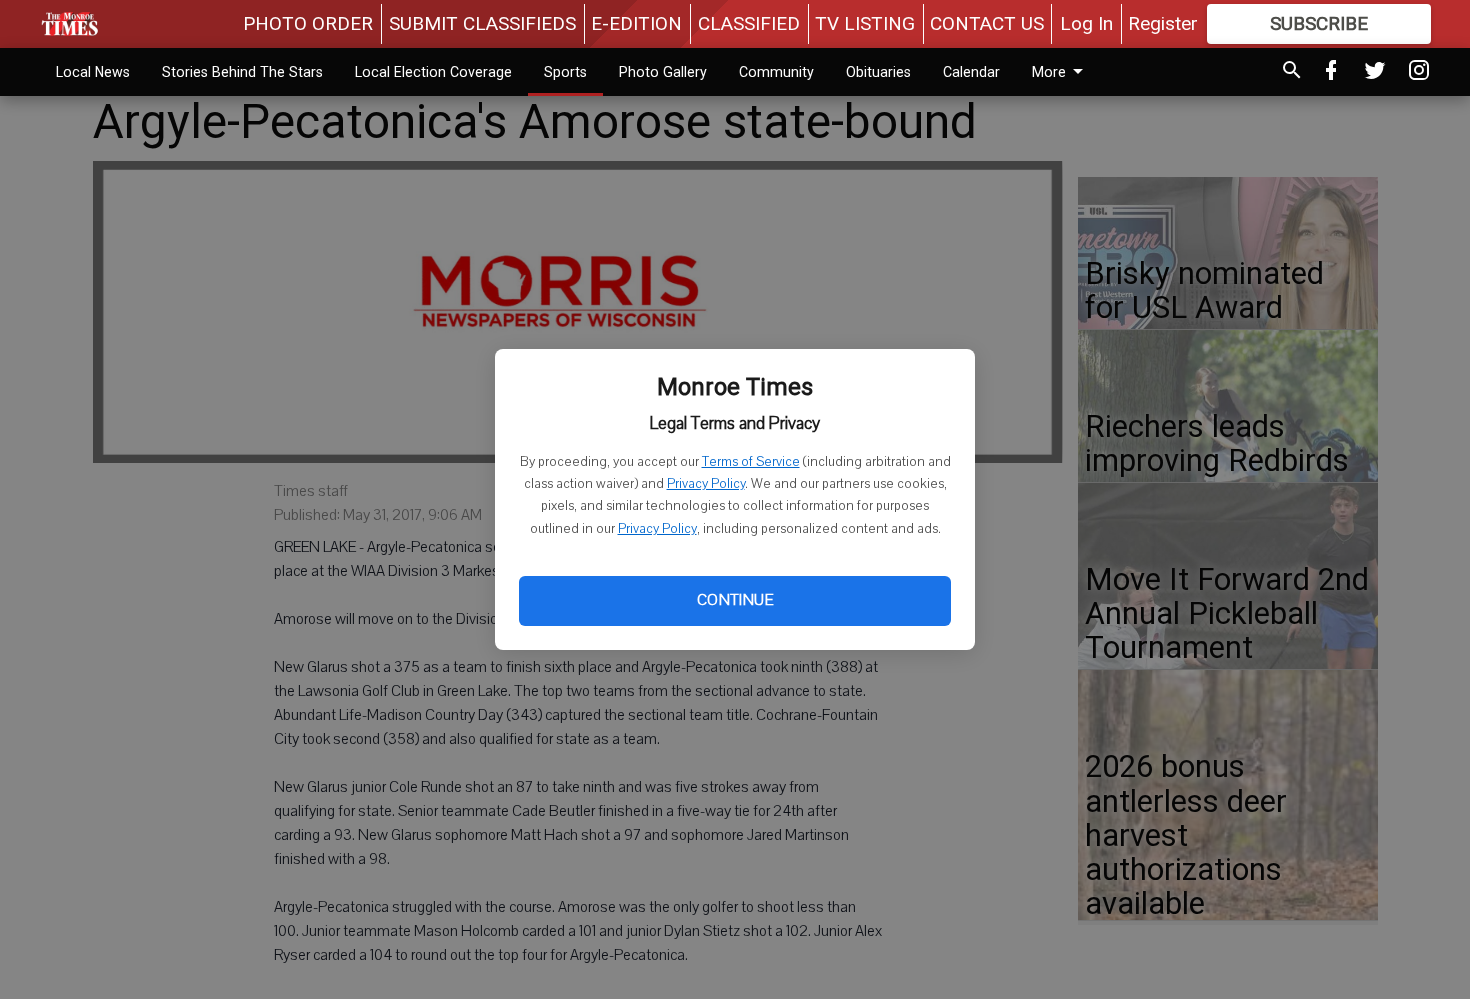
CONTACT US (987, 23)
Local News (93, 72)
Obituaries (878, 72)
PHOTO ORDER (308, 23)
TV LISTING (865, 23)
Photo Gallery (663, 72)
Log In (1086, 23)
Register (1163, 23)
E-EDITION (636, 23)
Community (776, 72)
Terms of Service (751, 462)
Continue (735, 600)
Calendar (971, 72)
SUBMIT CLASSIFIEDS (482, 23)
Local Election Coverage (433, 72)
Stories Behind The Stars (242, 72)
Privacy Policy (706, 484)
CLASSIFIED (749, 23)
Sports (565, 72)
